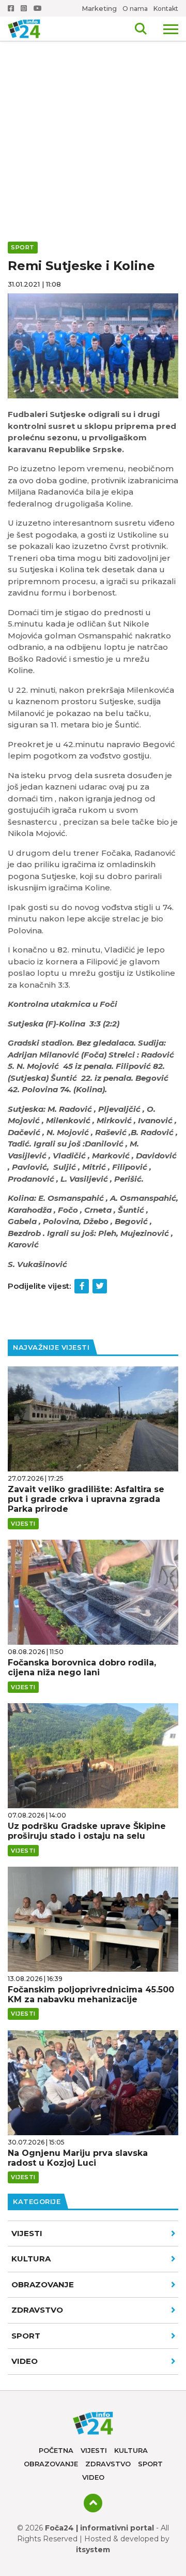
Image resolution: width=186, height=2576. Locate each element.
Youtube (39, 8)
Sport (26, 2336)
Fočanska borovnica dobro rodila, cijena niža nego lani (82, 1667)
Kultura (31, 2259)
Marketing (99, 8)
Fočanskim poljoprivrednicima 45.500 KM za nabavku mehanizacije (91, 1994)
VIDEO (25, 2361)
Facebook (12, 8)
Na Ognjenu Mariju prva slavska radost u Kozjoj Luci (78, 2158)
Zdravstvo (37, 2310)
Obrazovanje (43, 2284)
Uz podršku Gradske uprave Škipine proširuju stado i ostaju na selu (87, 1831)
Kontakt (166, 9)
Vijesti (27, 2233)
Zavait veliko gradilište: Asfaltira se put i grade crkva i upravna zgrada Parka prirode (86, 1499)
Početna (56, 2450)
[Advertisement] (93, 98)
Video (93, 2477)
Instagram (25, 8)
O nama (135, 9)
